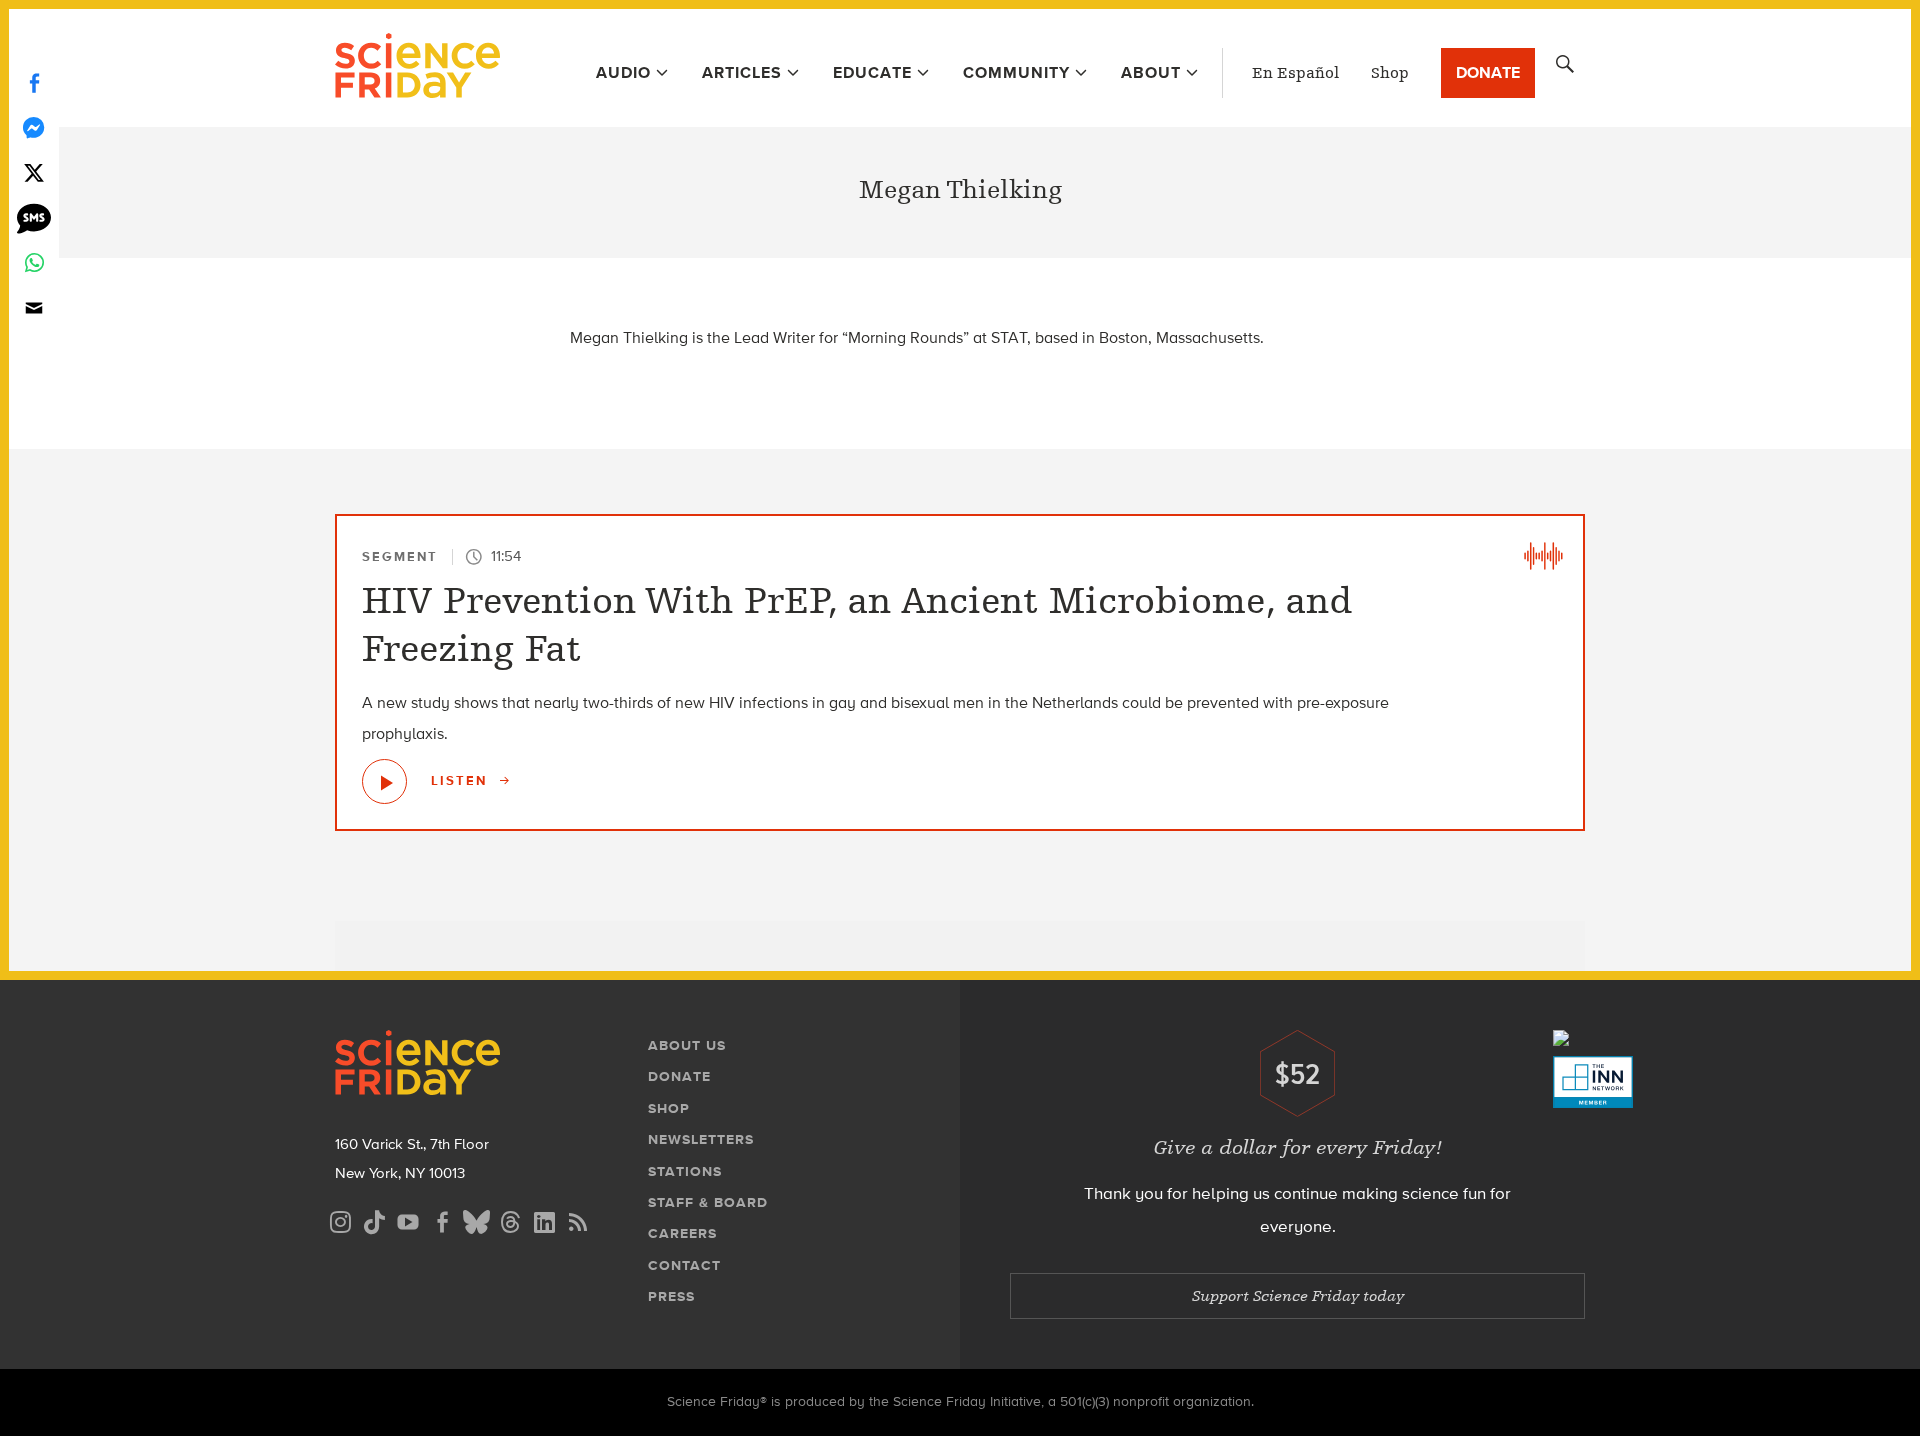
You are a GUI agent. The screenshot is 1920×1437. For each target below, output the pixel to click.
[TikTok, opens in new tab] (374, 1219)
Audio (623, 72)
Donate (1488, 72)
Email (34, 307)
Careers (682, 1233)
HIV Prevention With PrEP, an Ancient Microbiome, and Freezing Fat (857, 624)
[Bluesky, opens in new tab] (476, 1219)
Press (671, 1296)
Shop (1390, 73)
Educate (872, 72)
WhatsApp (34, 262)
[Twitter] (34, 172)
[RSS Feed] (578, 1219)
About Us (687, 1045)
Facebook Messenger (34, 127)
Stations (685, 1171)
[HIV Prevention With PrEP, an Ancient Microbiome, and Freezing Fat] (384, 781)
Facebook (34, 82)
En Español (1295, 73)
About (1151, 72)
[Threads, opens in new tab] (510, 1219)
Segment (400, 556)
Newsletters (701, 1139)
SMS (34, 217)
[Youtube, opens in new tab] (408, 1219)
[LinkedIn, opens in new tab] (544, 1219)
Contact (684, 1265)
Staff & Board (708, 1202)
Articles (742, 72)
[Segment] (1543, 556)
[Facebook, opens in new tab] (442, 1219)
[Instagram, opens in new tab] (340, 1219)
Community (1016, 72)
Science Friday (417, 68)
